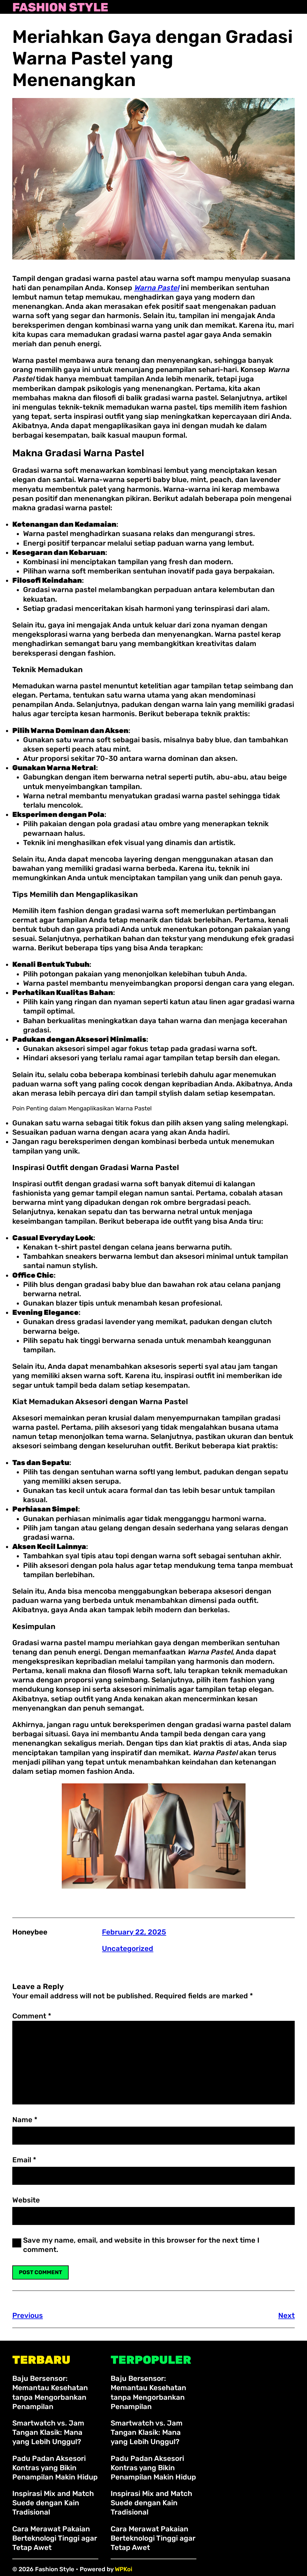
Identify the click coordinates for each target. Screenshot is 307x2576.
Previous (28, 2315)
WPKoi (124, 2569)
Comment (32, 2016)
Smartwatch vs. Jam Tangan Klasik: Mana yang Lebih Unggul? (48, 2432)
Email (24, 2160)
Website (26, 2200)
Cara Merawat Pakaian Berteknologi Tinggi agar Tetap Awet (55, 2538)
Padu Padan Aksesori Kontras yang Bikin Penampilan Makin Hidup (55, 2468)
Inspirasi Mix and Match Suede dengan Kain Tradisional (53, 2503)
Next (286, 2315)
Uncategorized (128, 1949)
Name (25, 2120)
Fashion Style (60, 7)
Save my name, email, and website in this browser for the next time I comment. (141, 2245)
